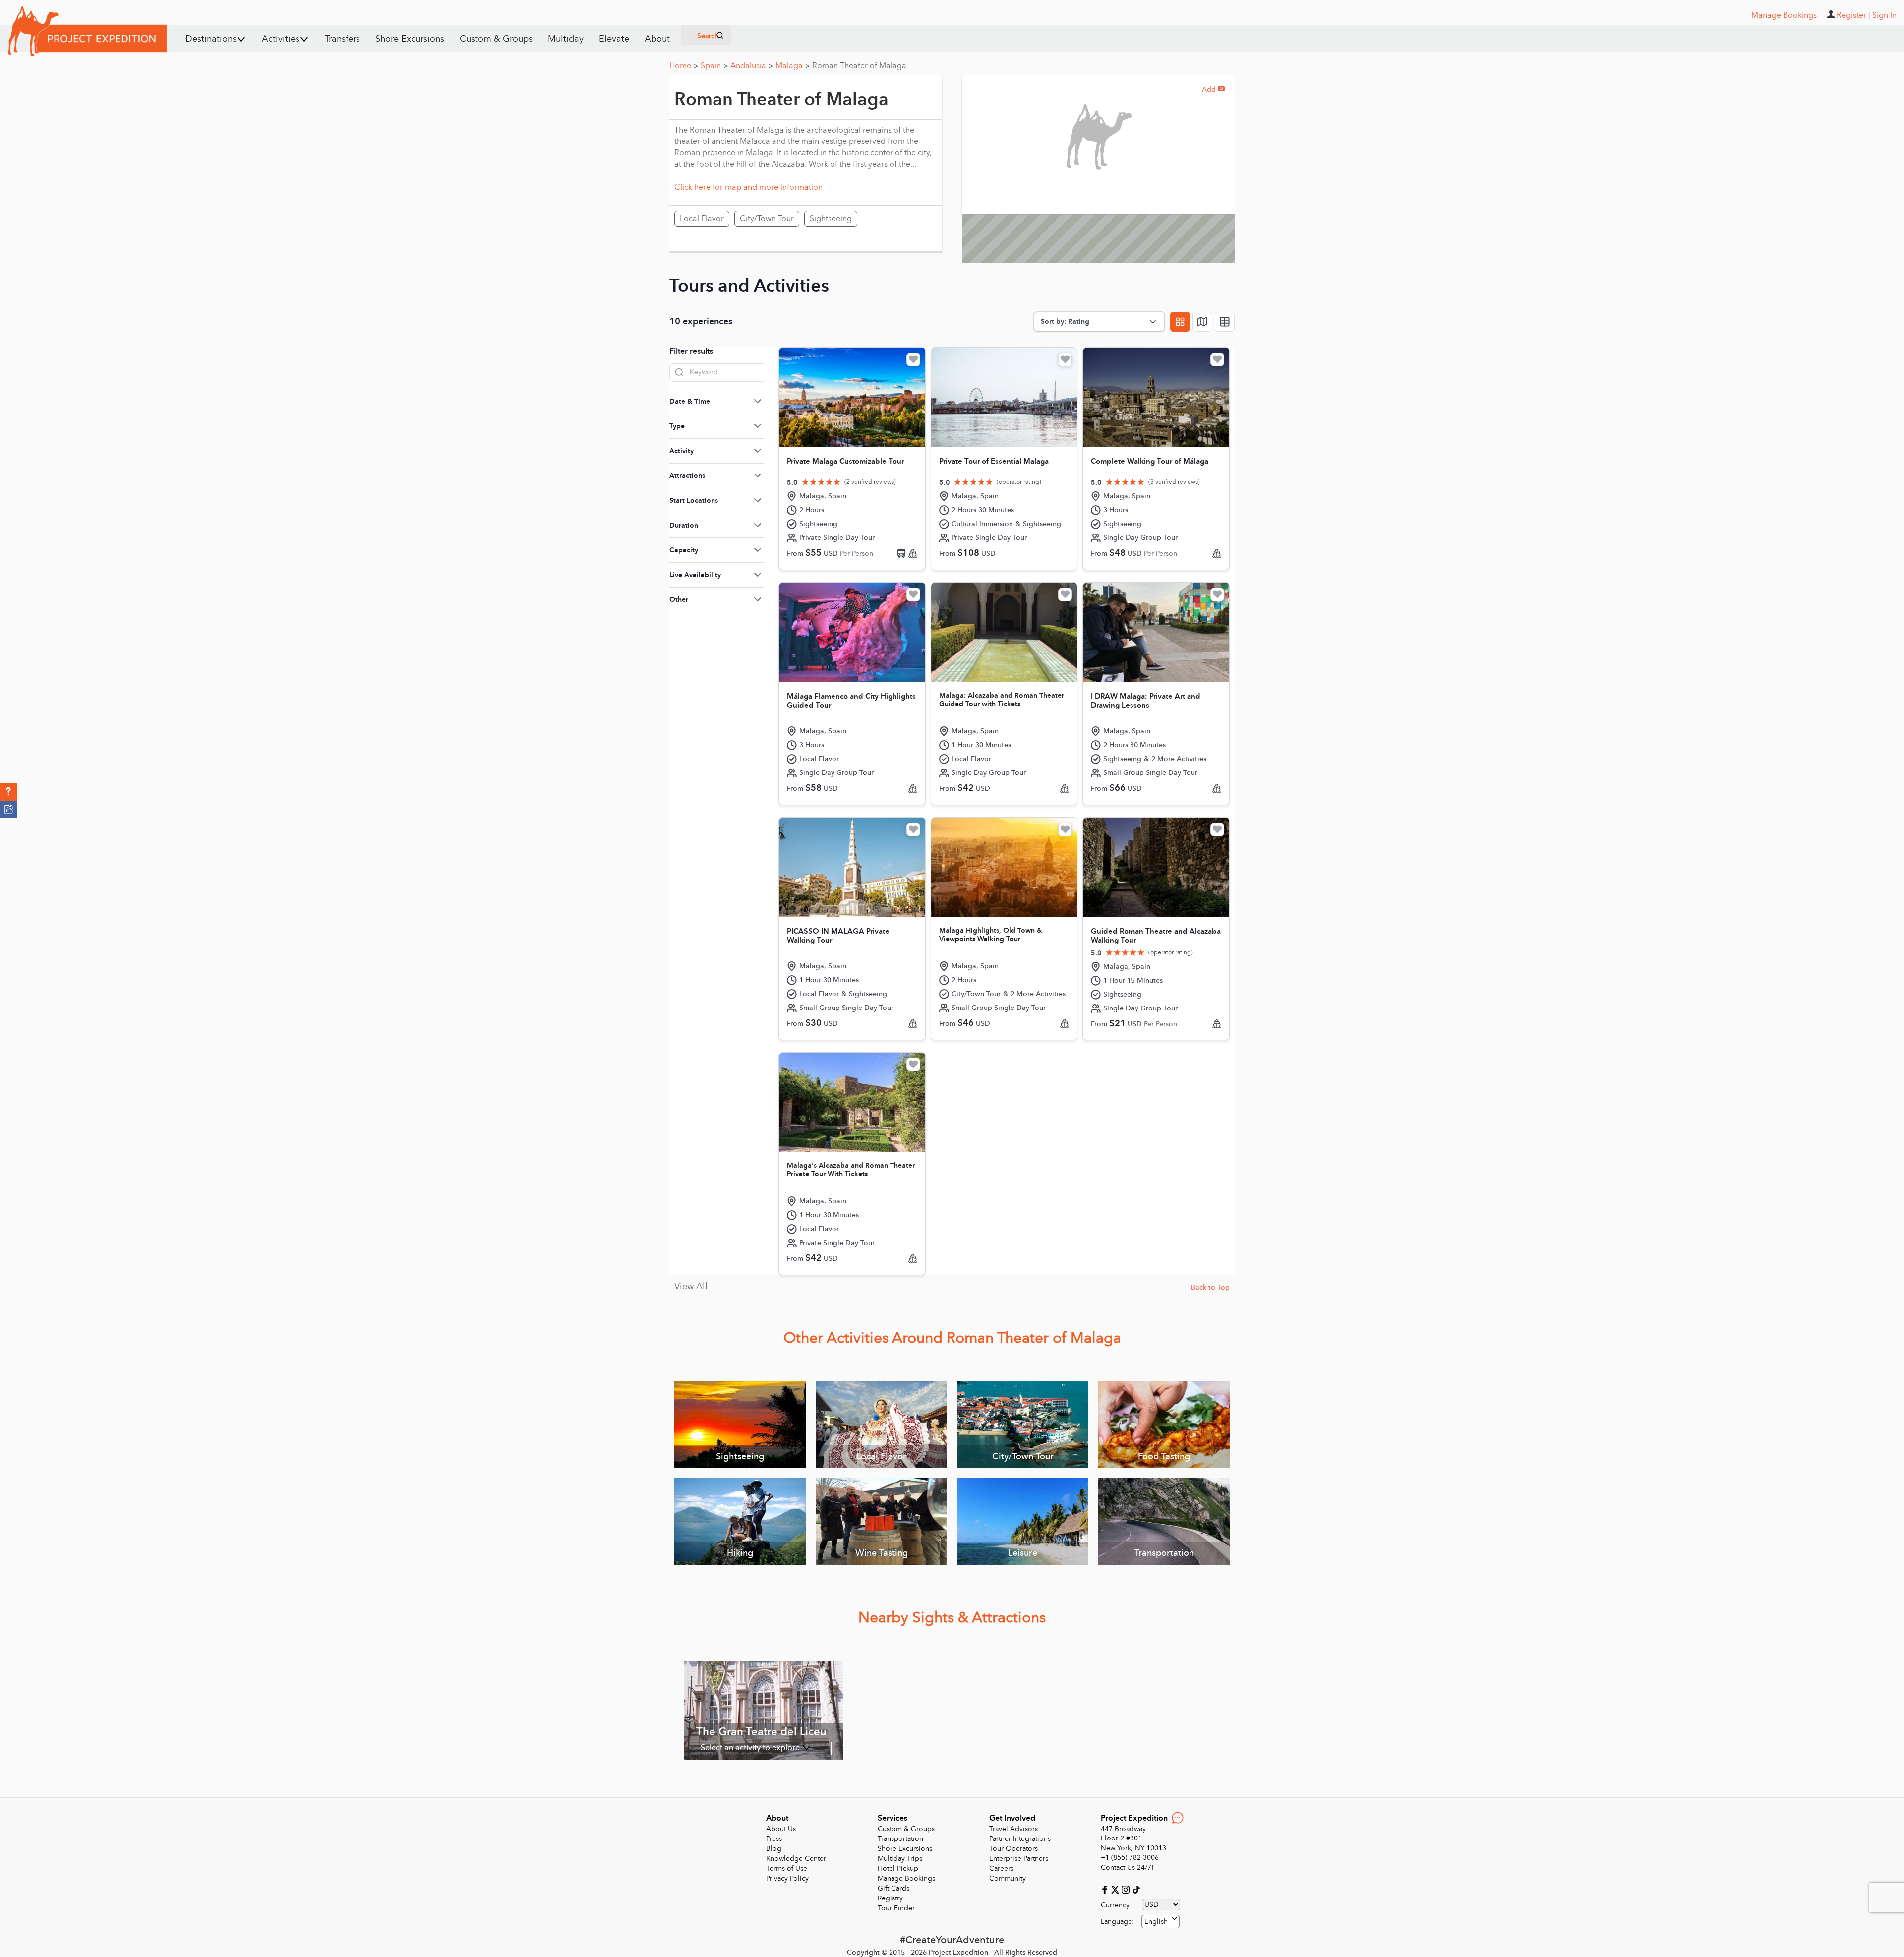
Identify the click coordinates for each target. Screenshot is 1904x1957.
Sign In (1884, 15)
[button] (9, 792)
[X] (1116, 1889)
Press (774, 1839)
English (1156, 1922)
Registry (890, 1898)
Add (1213, 89)
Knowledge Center (796, 1859)
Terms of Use (787, 1868)
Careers (1001, 1868)
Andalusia (752, 66)
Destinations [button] (211, 39)
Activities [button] (281, 39)
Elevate (614, 39)
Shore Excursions (410, 39)
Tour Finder (896, 1908)
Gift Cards (893, 1888)
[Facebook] (1106, 1889)
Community (1008, 1878)
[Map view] (1202, 322)
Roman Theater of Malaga (859, 66)
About (657, 39)
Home (684, 66)
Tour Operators (1013, 1849)
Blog (774, 1849)
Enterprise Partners (1019, 1859)
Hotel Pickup (898, 1868)
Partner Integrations (1020, 1839)
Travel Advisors (1013, 1829)
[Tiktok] (1136, 1889)
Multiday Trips (900, 1859)
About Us (781, 1829)
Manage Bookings (906, 1878)
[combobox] (1160, 1922)
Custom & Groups (496, 39)
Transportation (900, 1839)
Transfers (342, 39)
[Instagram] (1127, 1889)
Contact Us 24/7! (1127, 1868)
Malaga (793, 66)
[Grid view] (1180, 322)
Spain (714, 66)
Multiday (566, 39)
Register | (1853, 15)
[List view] (1225, 322)
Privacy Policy (787, 1878)
